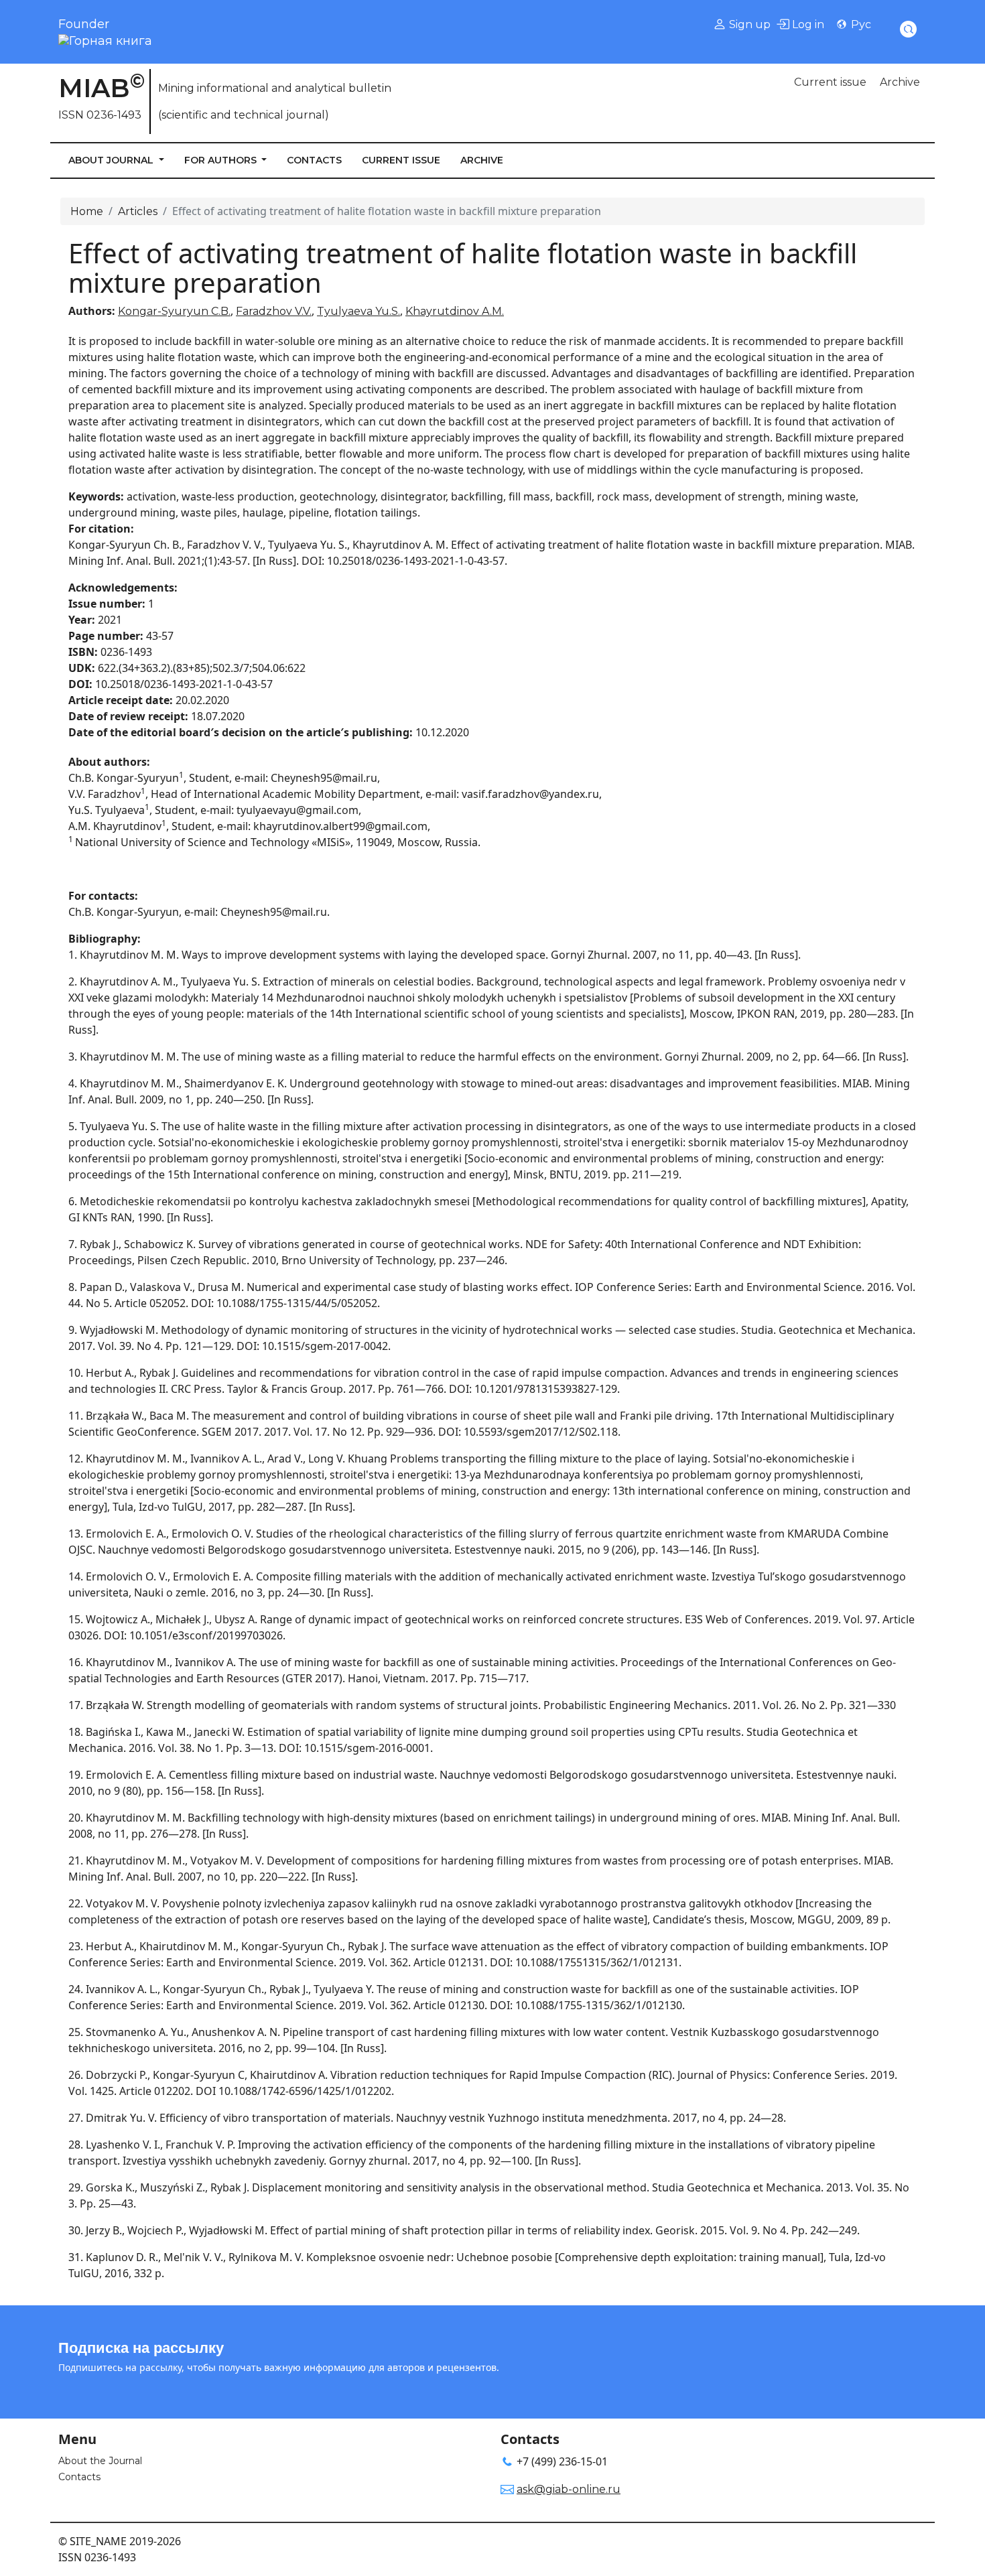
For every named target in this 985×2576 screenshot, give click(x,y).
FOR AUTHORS (222, 160)
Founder (84, 24)
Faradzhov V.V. (274, 311)
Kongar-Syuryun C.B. (174, 311)
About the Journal (100, 2461)
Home (87, 211)
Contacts (314, 160)
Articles (138, 211)
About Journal (112, 160)
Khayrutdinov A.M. (455, 311)
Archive (900, 82)
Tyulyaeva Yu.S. (358, 311)
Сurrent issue (830, 82)
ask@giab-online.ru (569, 2489)
